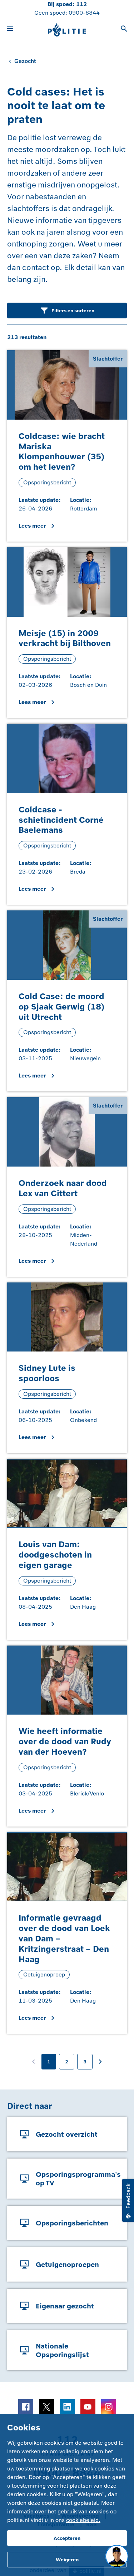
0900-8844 (84, 13)
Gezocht (25, 61)
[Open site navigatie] (10, 30)
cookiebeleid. (83, 2520)
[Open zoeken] (124, 30)
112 (81, 4)
